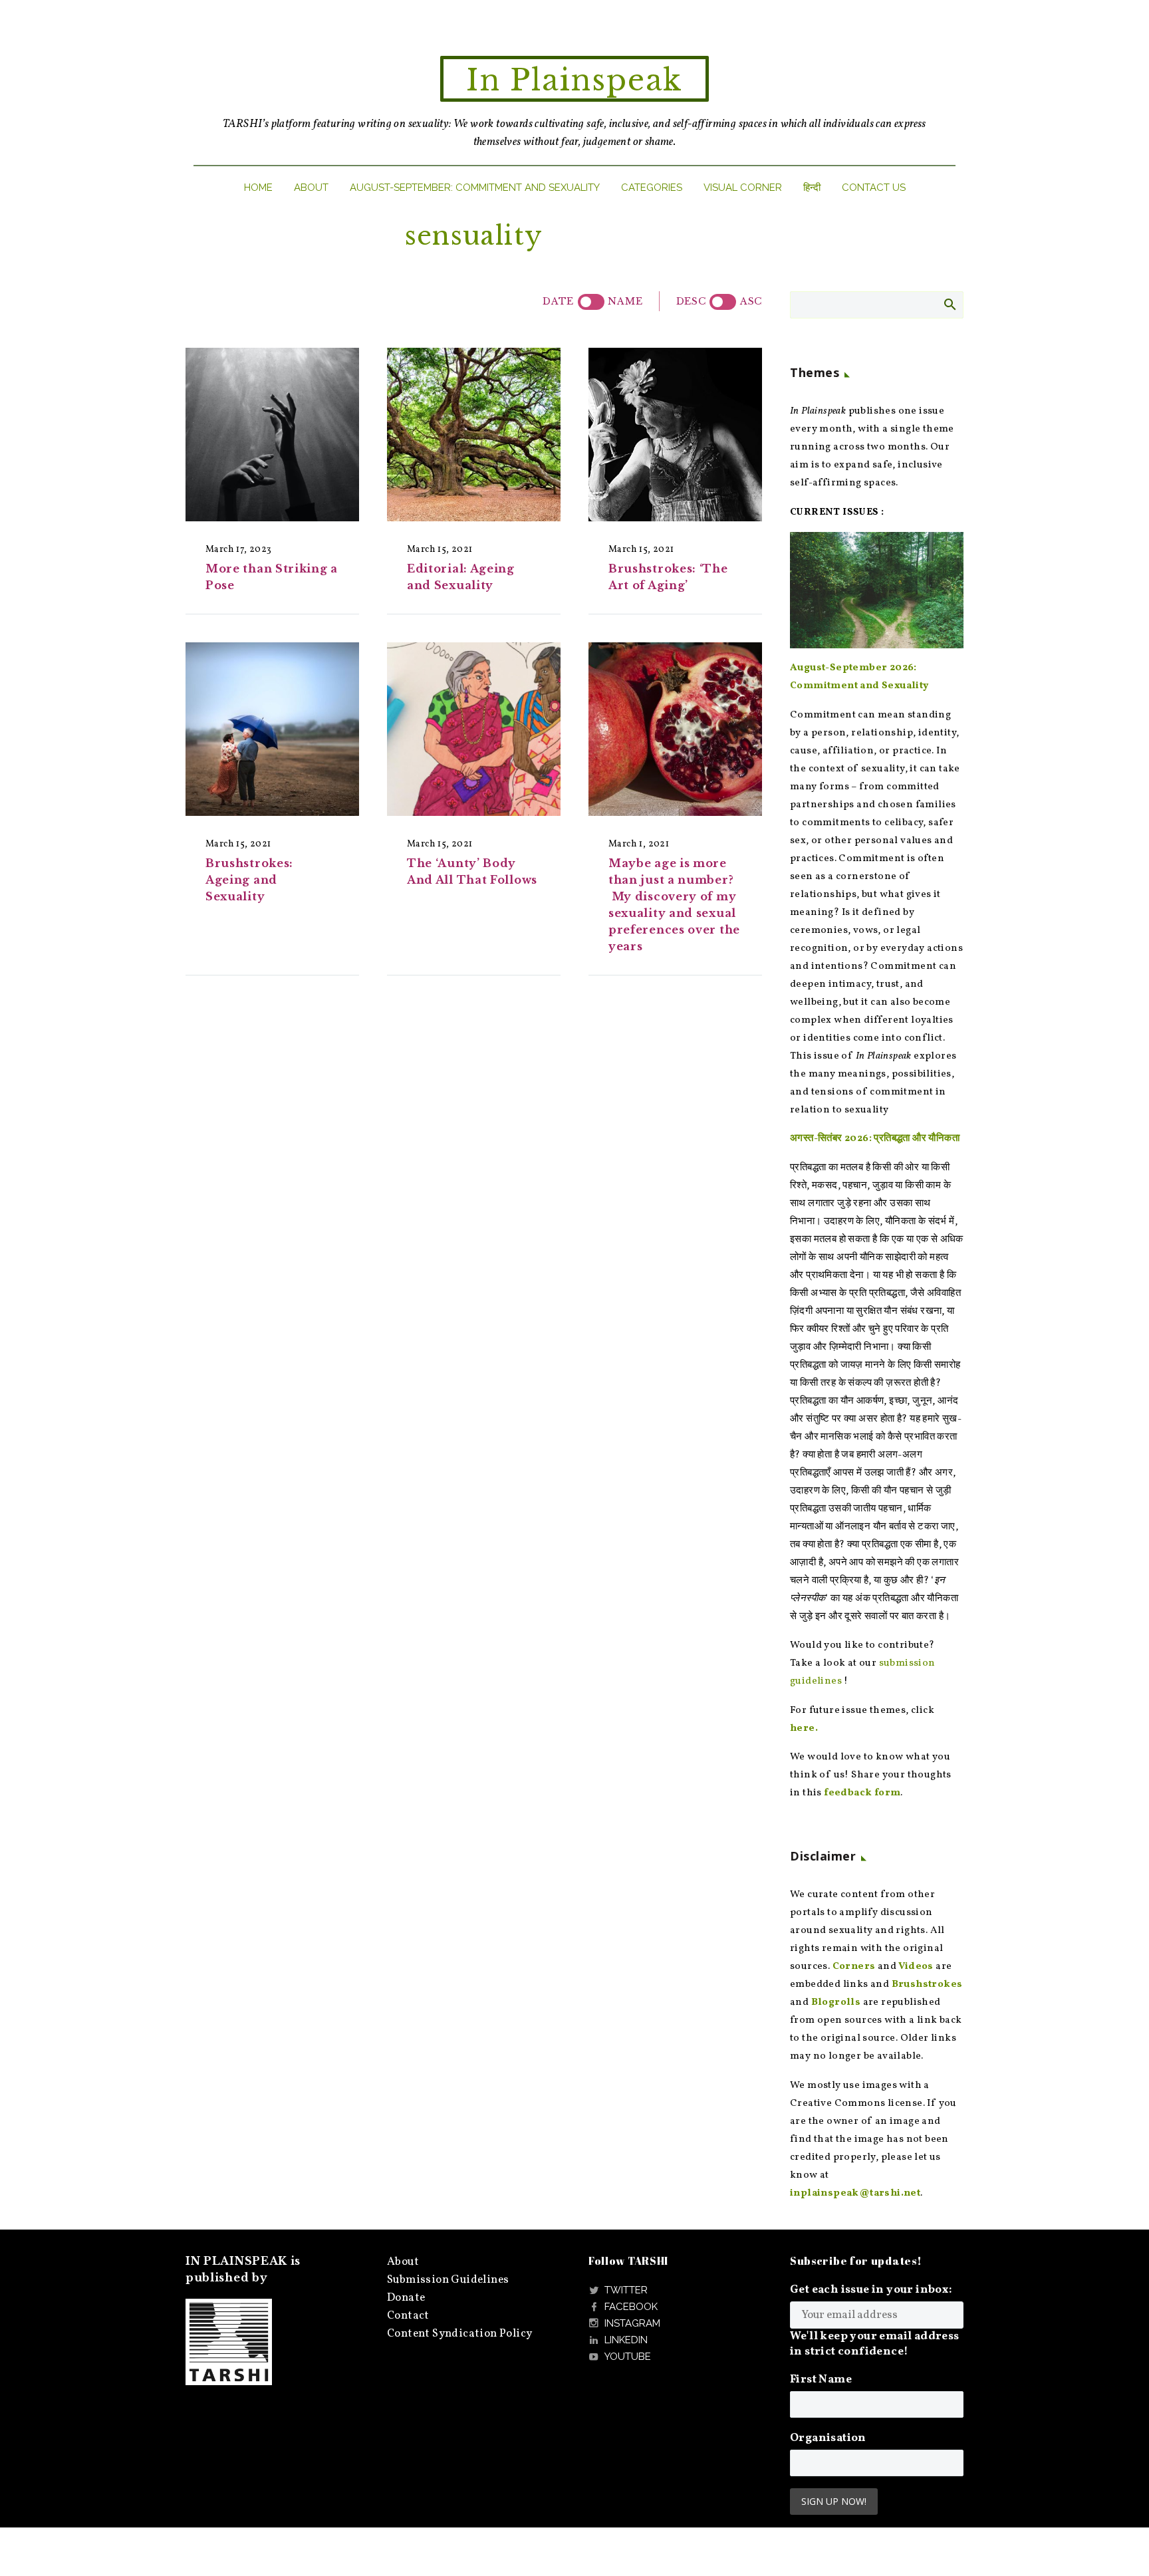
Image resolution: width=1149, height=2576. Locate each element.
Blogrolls (836, 2002)
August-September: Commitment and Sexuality (475, 188)
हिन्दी (812, 188)
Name (625, 301)
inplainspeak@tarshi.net (855, 2193)
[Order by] (591, 302)
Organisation (828, 2438)
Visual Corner (743, 188)
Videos (916, 1967)
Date (558, 301)
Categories (652, 188)
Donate (406, 2298)
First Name (821, 2380)
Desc (691, 301)
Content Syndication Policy (459, 2334)
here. (804, 1729)
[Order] (723, 302)
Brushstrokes (927, 1985)
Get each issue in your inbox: (871, 2290)
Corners (854, 1967)
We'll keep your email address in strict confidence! (875, 2344)
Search (949, 304)
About (311, 188)
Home (258, 188)
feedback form (862, 1793)
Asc (751, 301)
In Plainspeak (574, 80)
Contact (408, 2316)
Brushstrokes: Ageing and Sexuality (249, 880)
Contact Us (874, 188)
